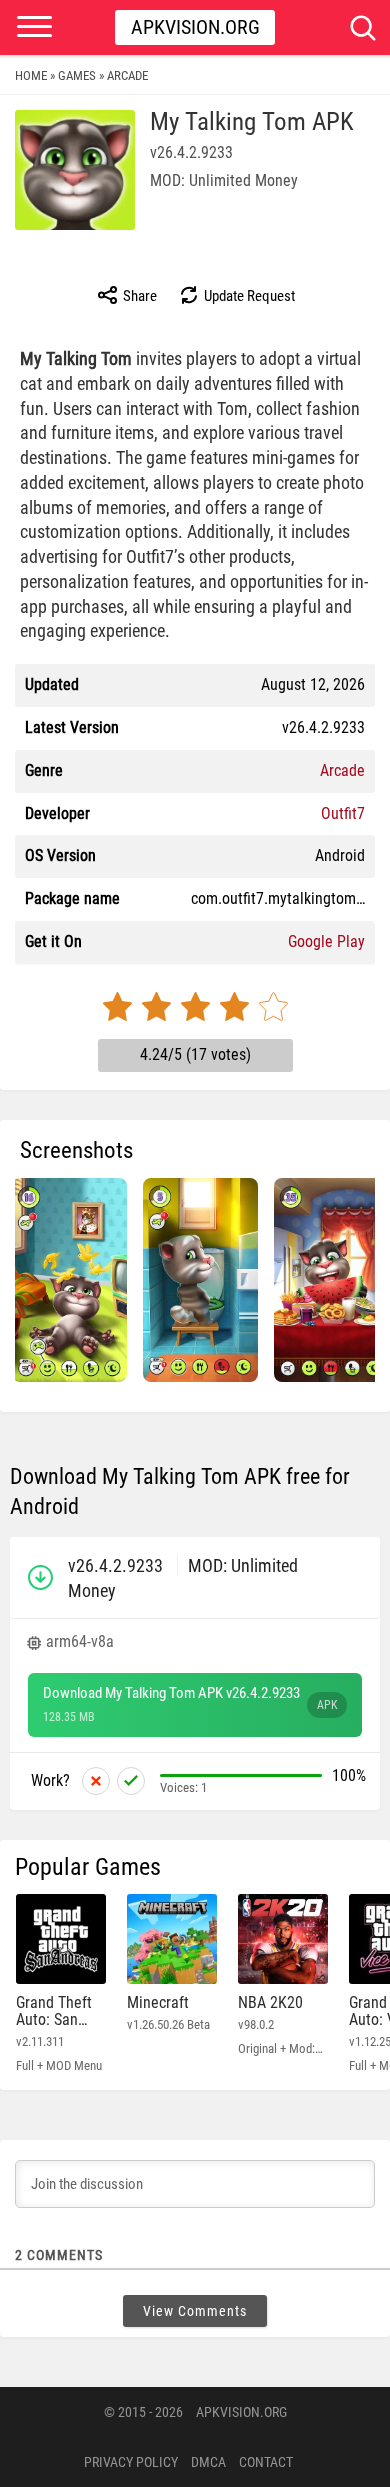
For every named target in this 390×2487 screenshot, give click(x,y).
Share (138, 296)
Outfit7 (343, 813)
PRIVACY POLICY (131, 2462)
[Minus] (96, 1781)
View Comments (195, 2311)
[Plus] (131, 1781)
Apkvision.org (195, 27)
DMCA (208, 2462)
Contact (266, 2462)
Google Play (326, 941)
